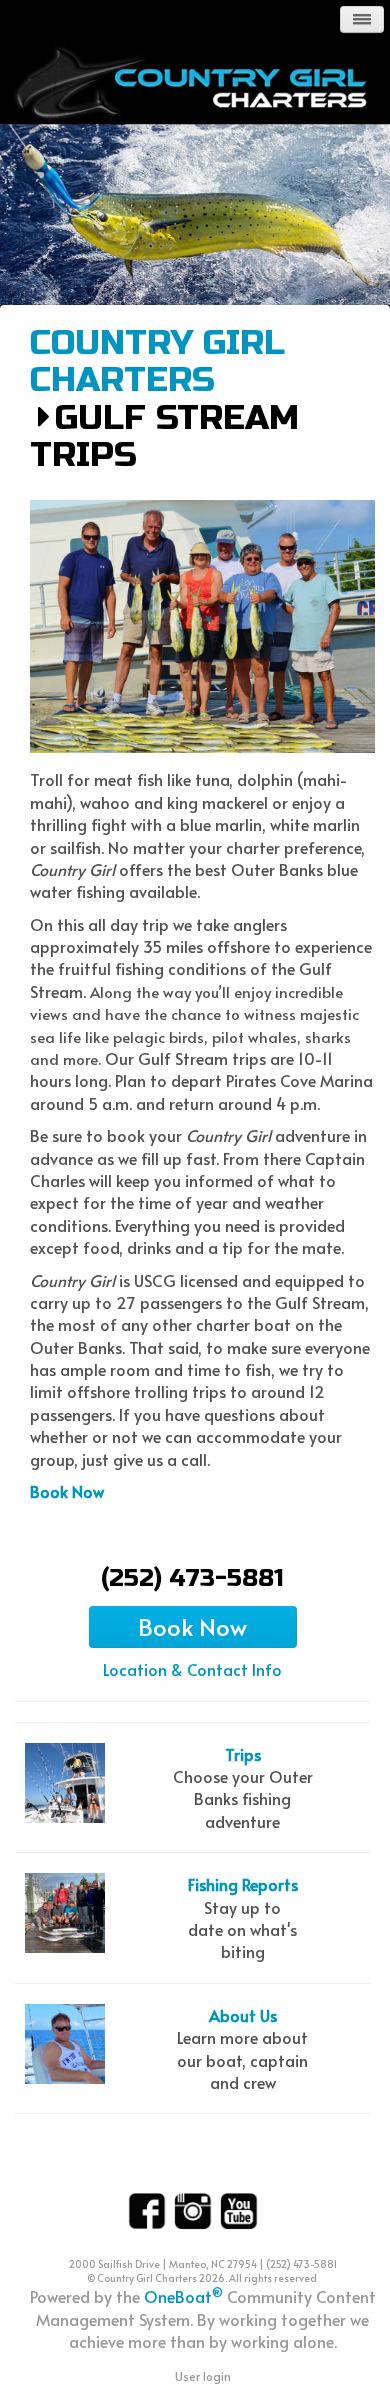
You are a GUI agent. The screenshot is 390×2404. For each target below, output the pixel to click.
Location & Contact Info (192, 1669)
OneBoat (183, 2296)
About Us (243, 2015)
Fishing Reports (243, 1884)
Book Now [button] (192, 1626)
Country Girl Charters (157, 362)
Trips (243, 1754)
